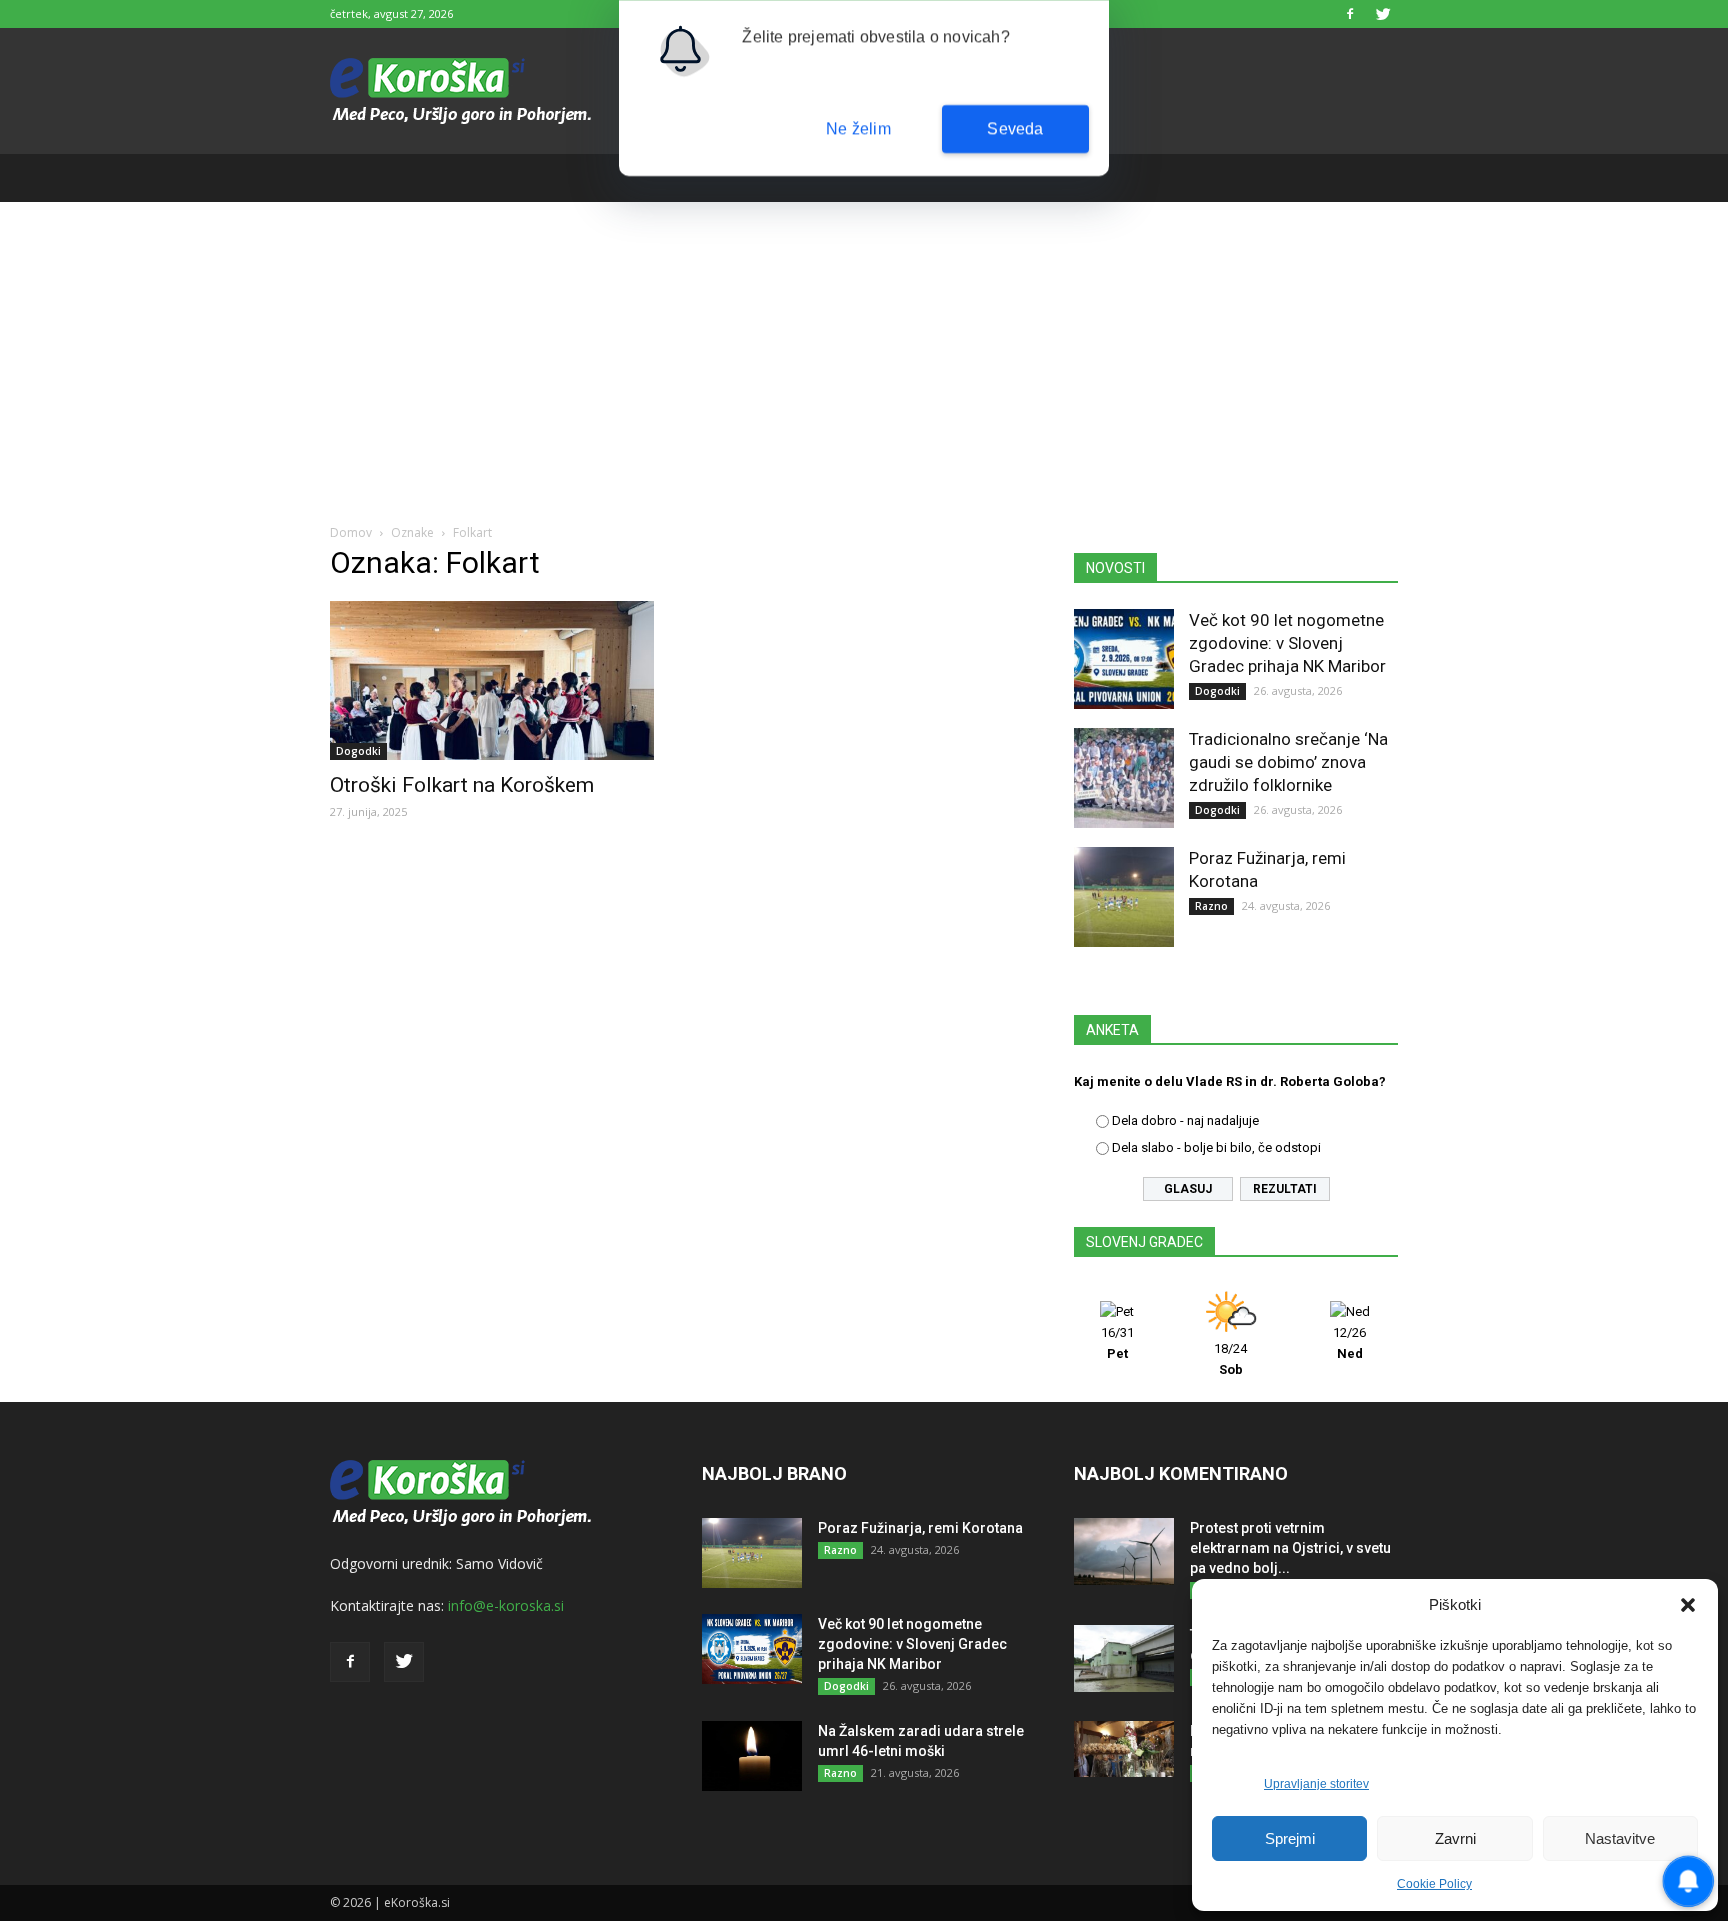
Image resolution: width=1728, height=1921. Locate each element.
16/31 (1117, 1343)
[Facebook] (1350, 14)
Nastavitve (1620, 1838)
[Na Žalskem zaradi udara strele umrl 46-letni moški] (752, 1756)
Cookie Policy (1434, 1884)
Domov (351, 532)
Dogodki (358, 751)
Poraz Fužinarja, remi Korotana (920, 1528)
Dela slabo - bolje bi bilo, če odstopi (1216, 1147)
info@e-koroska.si (506, 1605)
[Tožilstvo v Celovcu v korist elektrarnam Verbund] (1124, 1658)
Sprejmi (1290, 1838)
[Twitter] (1383, 14)
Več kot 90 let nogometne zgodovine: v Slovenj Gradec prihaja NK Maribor (1287, 643)
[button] (1688, 1605)
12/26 (1349, 1343)
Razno (1211, 906)
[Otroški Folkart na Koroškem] (492, 680)
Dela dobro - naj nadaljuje (1185, 1120)
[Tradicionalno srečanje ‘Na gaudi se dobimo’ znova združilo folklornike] (1124, 778)
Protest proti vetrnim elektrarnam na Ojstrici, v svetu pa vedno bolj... (1290, 1548)
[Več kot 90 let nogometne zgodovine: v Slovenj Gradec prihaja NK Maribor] (1124, 659)
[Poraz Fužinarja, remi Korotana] (1124, 897)
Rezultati (1285, 1189)
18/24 (1230, 1359)
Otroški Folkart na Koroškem (462, 785)
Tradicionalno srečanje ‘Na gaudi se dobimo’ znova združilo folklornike (1288, 762)
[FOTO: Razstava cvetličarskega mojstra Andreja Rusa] (1124, 1749)
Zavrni (1455, 1838)
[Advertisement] (864, 352)
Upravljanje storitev (1316, 1784)
